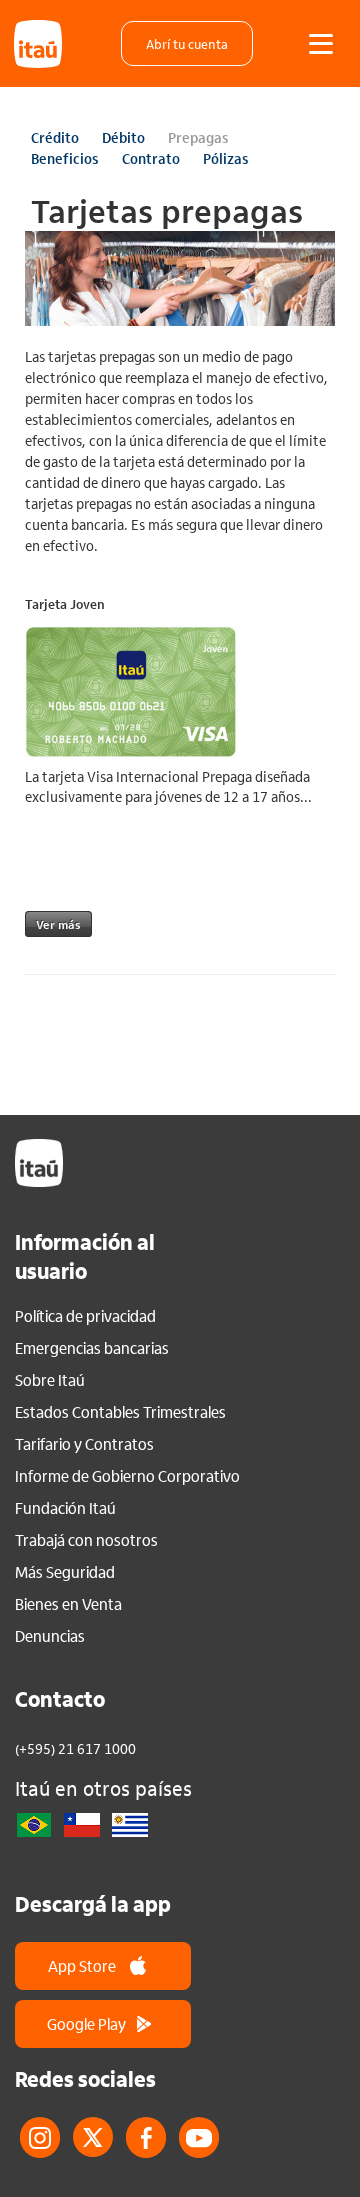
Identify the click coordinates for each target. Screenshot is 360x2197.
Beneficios (65, 158)
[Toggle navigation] (321, 44)
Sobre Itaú (50, 1380)
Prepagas (198, 137)
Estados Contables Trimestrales (120, 1412)
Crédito (55, 137)
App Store (82, 1965)
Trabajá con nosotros (86, 1540)
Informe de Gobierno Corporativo (127, 1476)
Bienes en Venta (68, 1604)
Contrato (151, 158)
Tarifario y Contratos (84, 1444)
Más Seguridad (65, 1572)
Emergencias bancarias (92, 1348)
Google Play (86, 2023)
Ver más (58, 924)
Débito (123, 137)
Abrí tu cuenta (187, 43)
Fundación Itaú (65, 1508)
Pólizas (226, 158)
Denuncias (50, 1636)
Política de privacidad (85, 1316)
